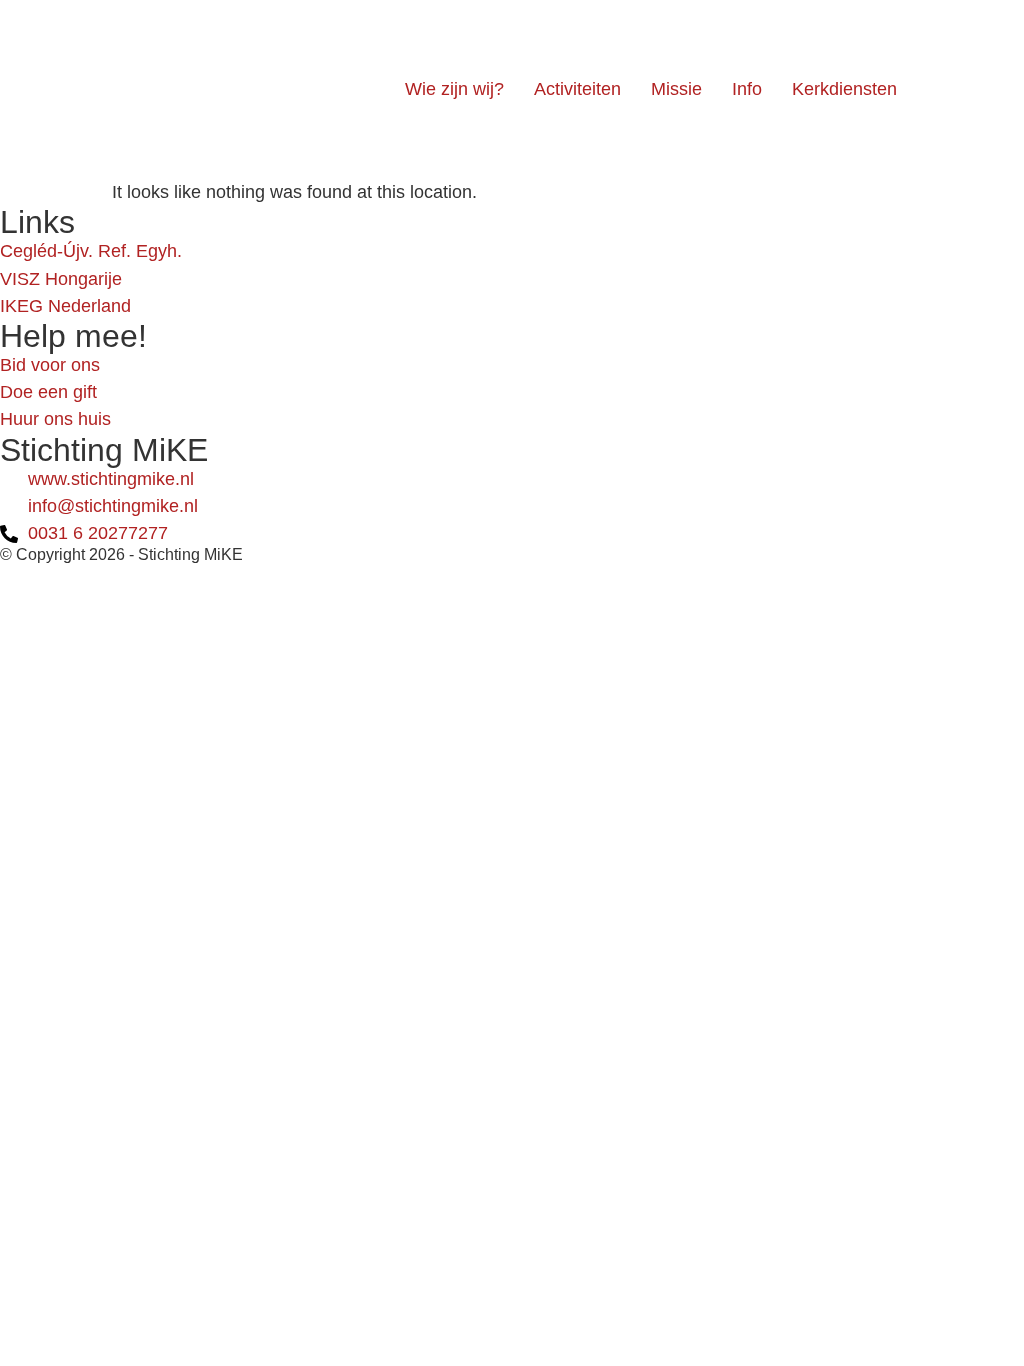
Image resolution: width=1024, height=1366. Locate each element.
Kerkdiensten (844, 89)
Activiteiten (577, 89)
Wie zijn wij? (454, 89)
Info (747, 89)
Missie (676, 89)
